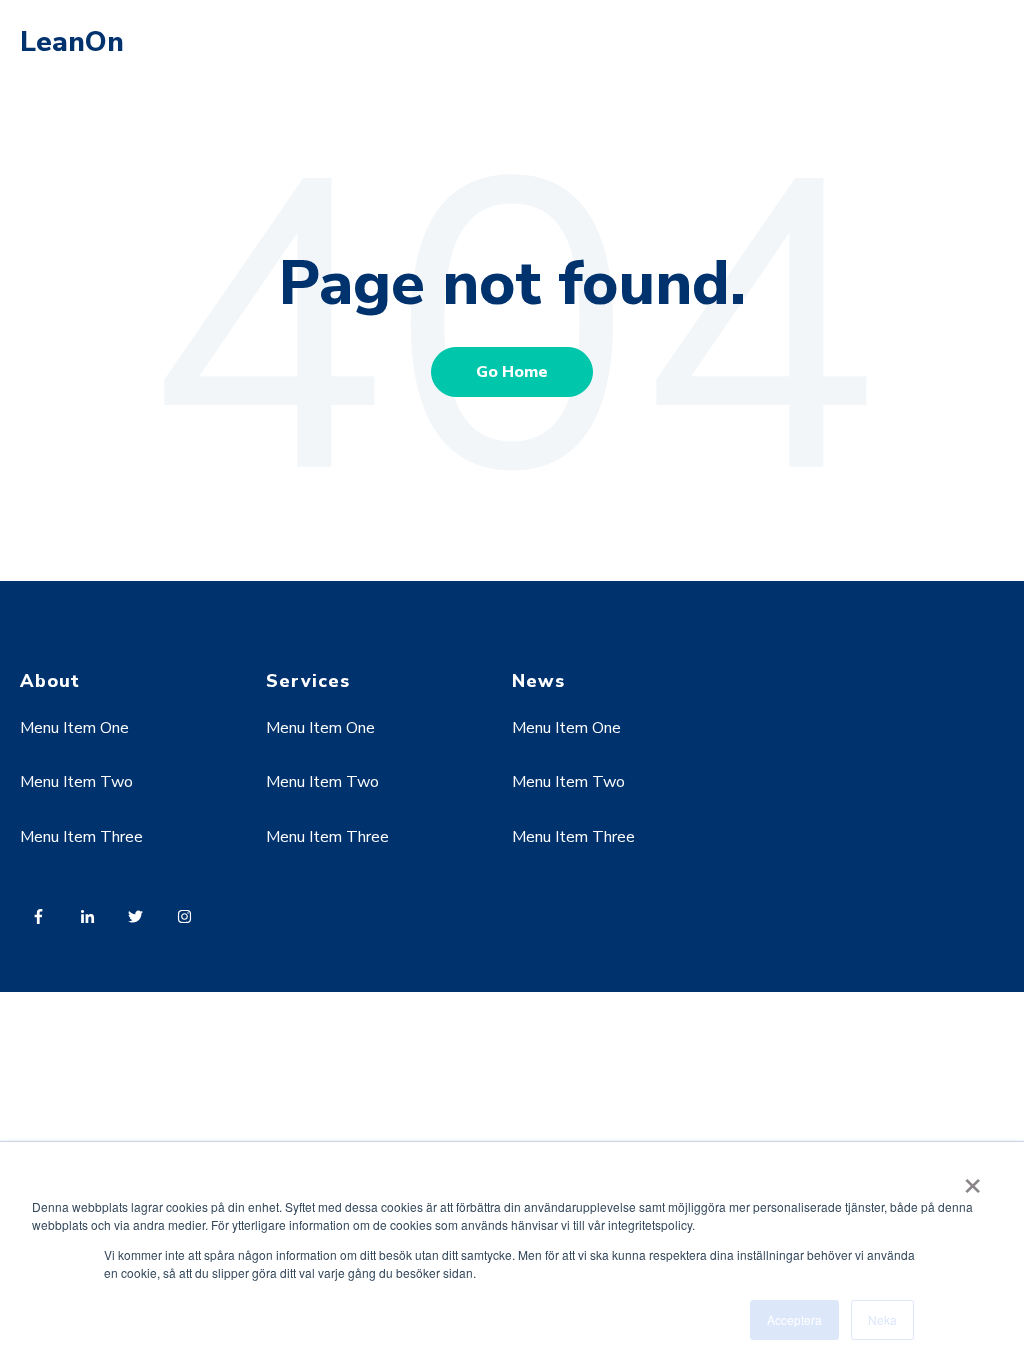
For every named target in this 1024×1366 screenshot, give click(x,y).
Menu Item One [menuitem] (74, 728)
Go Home (512, 372)
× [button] (972, 1179)
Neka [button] (882, 1319)
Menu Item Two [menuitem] (76, 782)
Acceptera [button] (794, 1319)
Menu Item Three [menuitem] (81, 837)
